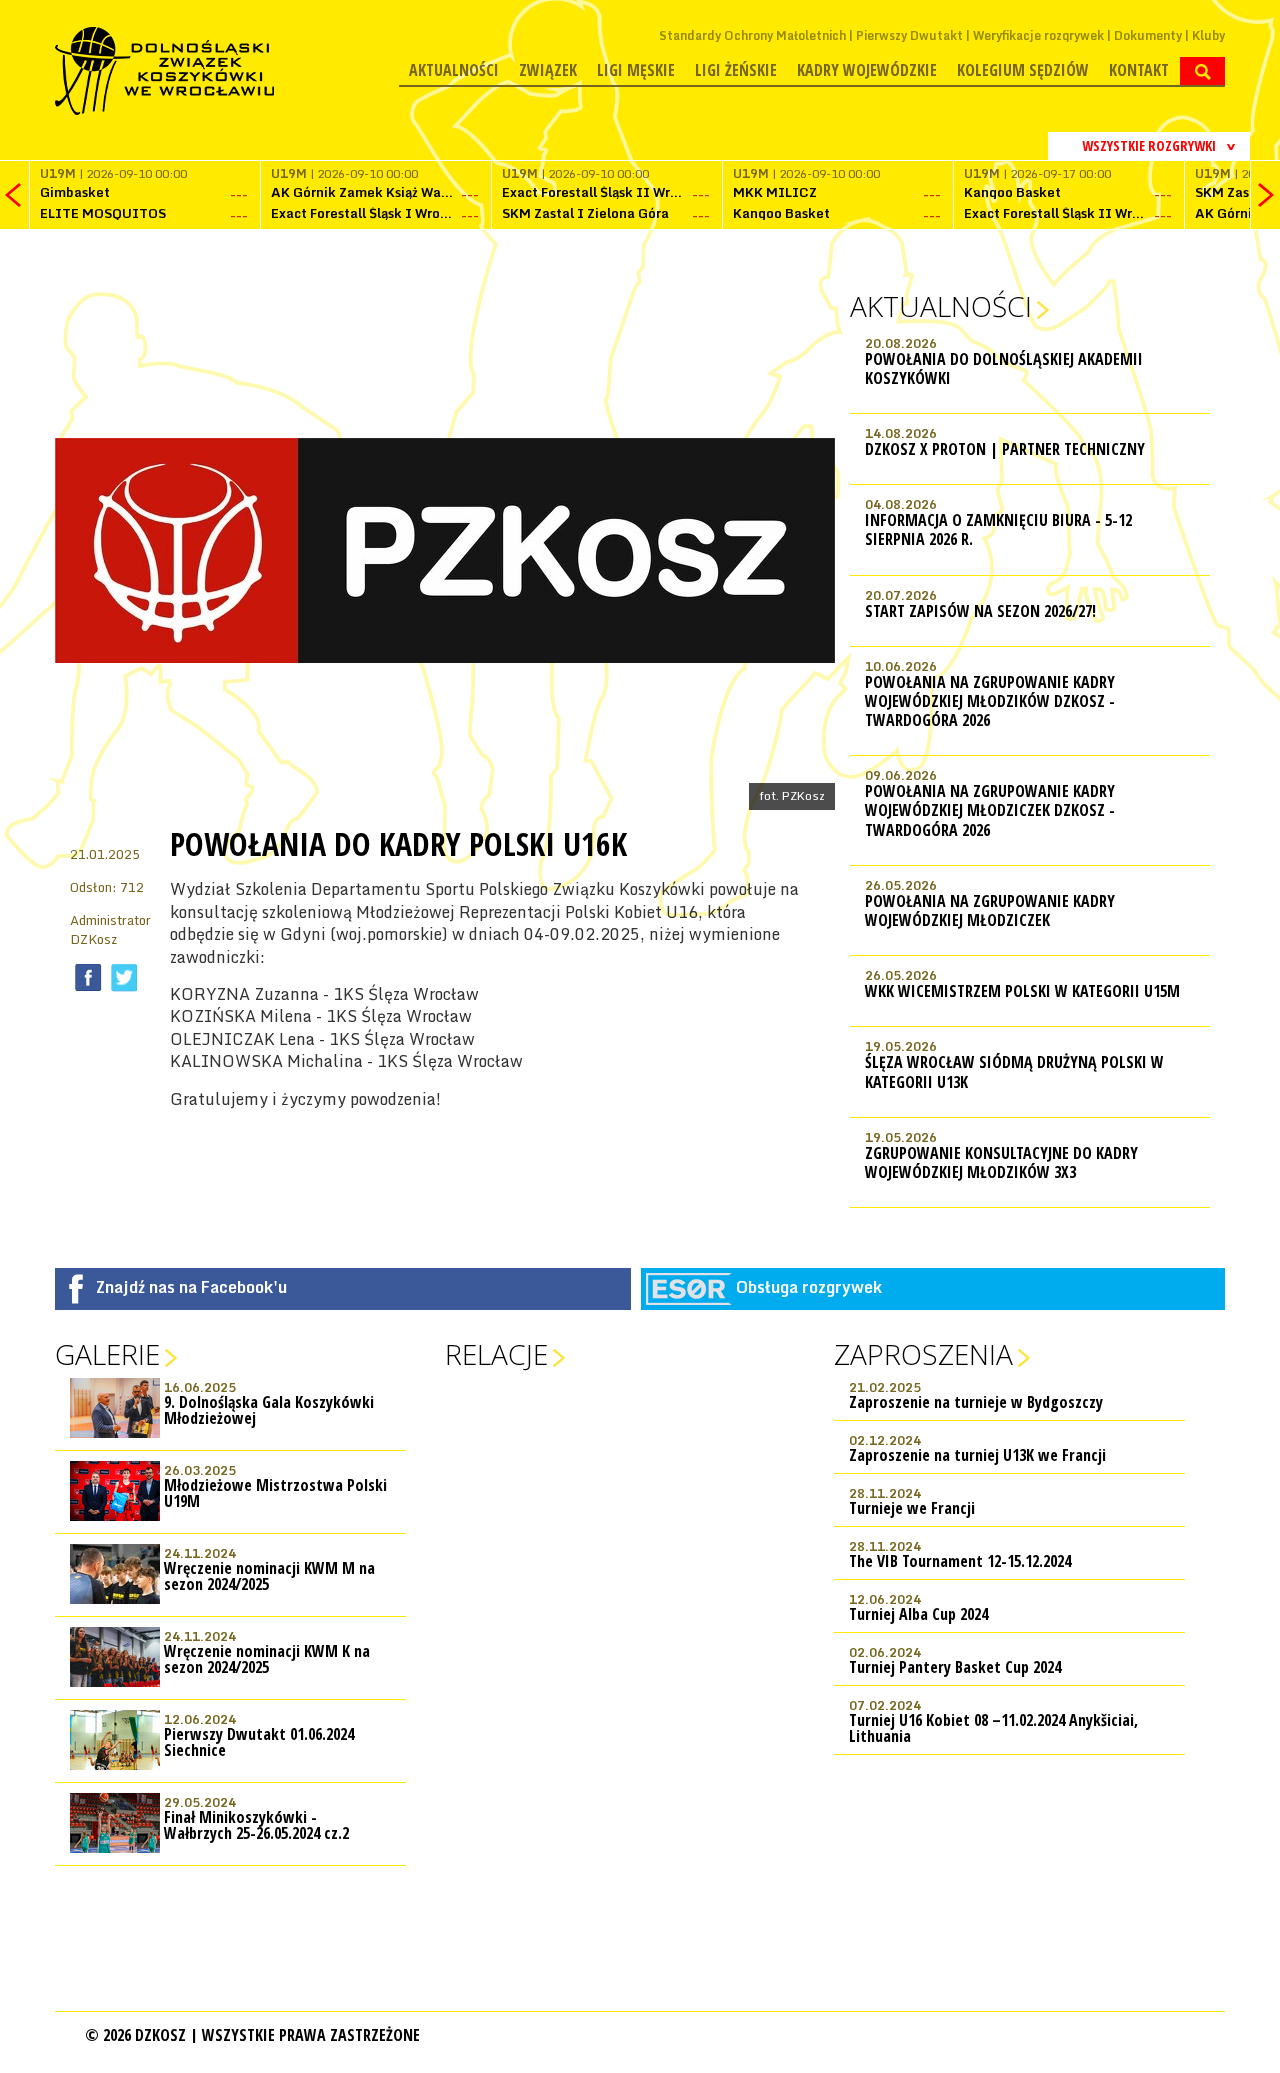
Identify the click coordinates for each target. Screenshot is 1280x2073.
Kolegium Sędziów (1023, 70)
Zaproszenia (923, 1354)
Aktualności (454, 70)
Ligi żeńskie (736, 70)
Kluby (1208, 35)
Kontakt (1139, 70)
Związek (548, 70)
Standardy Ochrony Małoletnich (752, 35)
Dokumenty (1148, 35)
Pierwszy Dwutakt (909, 35)
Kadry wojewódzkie (867, 70)
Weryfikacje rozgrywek (1038, 35)
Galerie (107, 1354)
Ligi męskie (636, 70)
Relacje (496, 1354)
